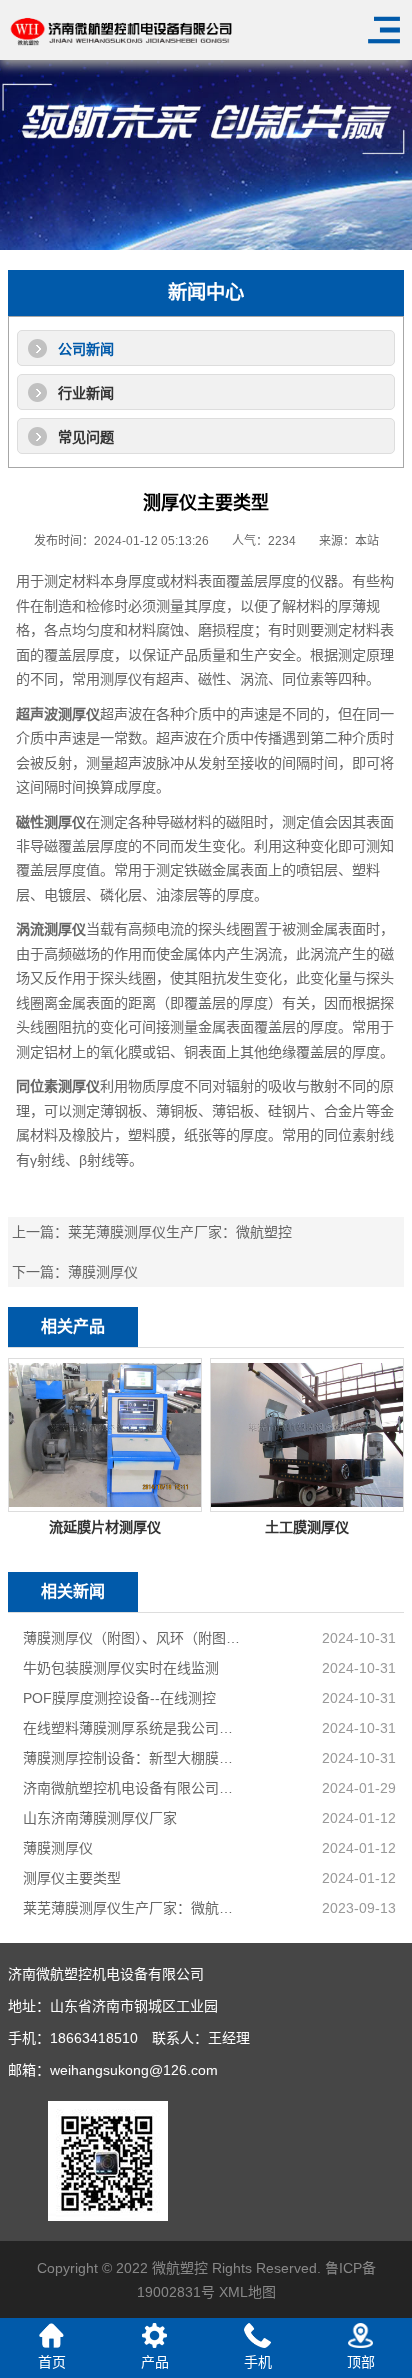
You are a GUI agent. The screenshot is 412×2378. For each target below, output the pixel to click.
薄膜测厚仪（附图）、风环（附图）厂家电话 (135, 1638)
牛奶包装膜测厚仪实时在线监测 (121, 1668)
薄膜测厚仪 (103, 1272)
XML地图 (247, 2292)
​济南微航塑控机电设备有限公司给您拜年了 (135, 1788)
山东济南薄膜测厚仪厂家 (100, 1818)
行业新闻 (86, 393)
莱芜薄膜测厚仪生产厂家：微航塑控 (180, 1232)
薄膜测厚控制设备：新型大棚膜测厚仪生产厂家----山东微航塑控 (135, 1758)
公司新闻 (86, 349)
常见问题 (86, 437)
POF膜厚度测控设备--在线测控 (119, 1698)
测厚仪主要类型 (72, 1878)
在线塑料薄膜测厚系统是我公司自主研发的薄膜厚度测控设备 (135, 1728)
